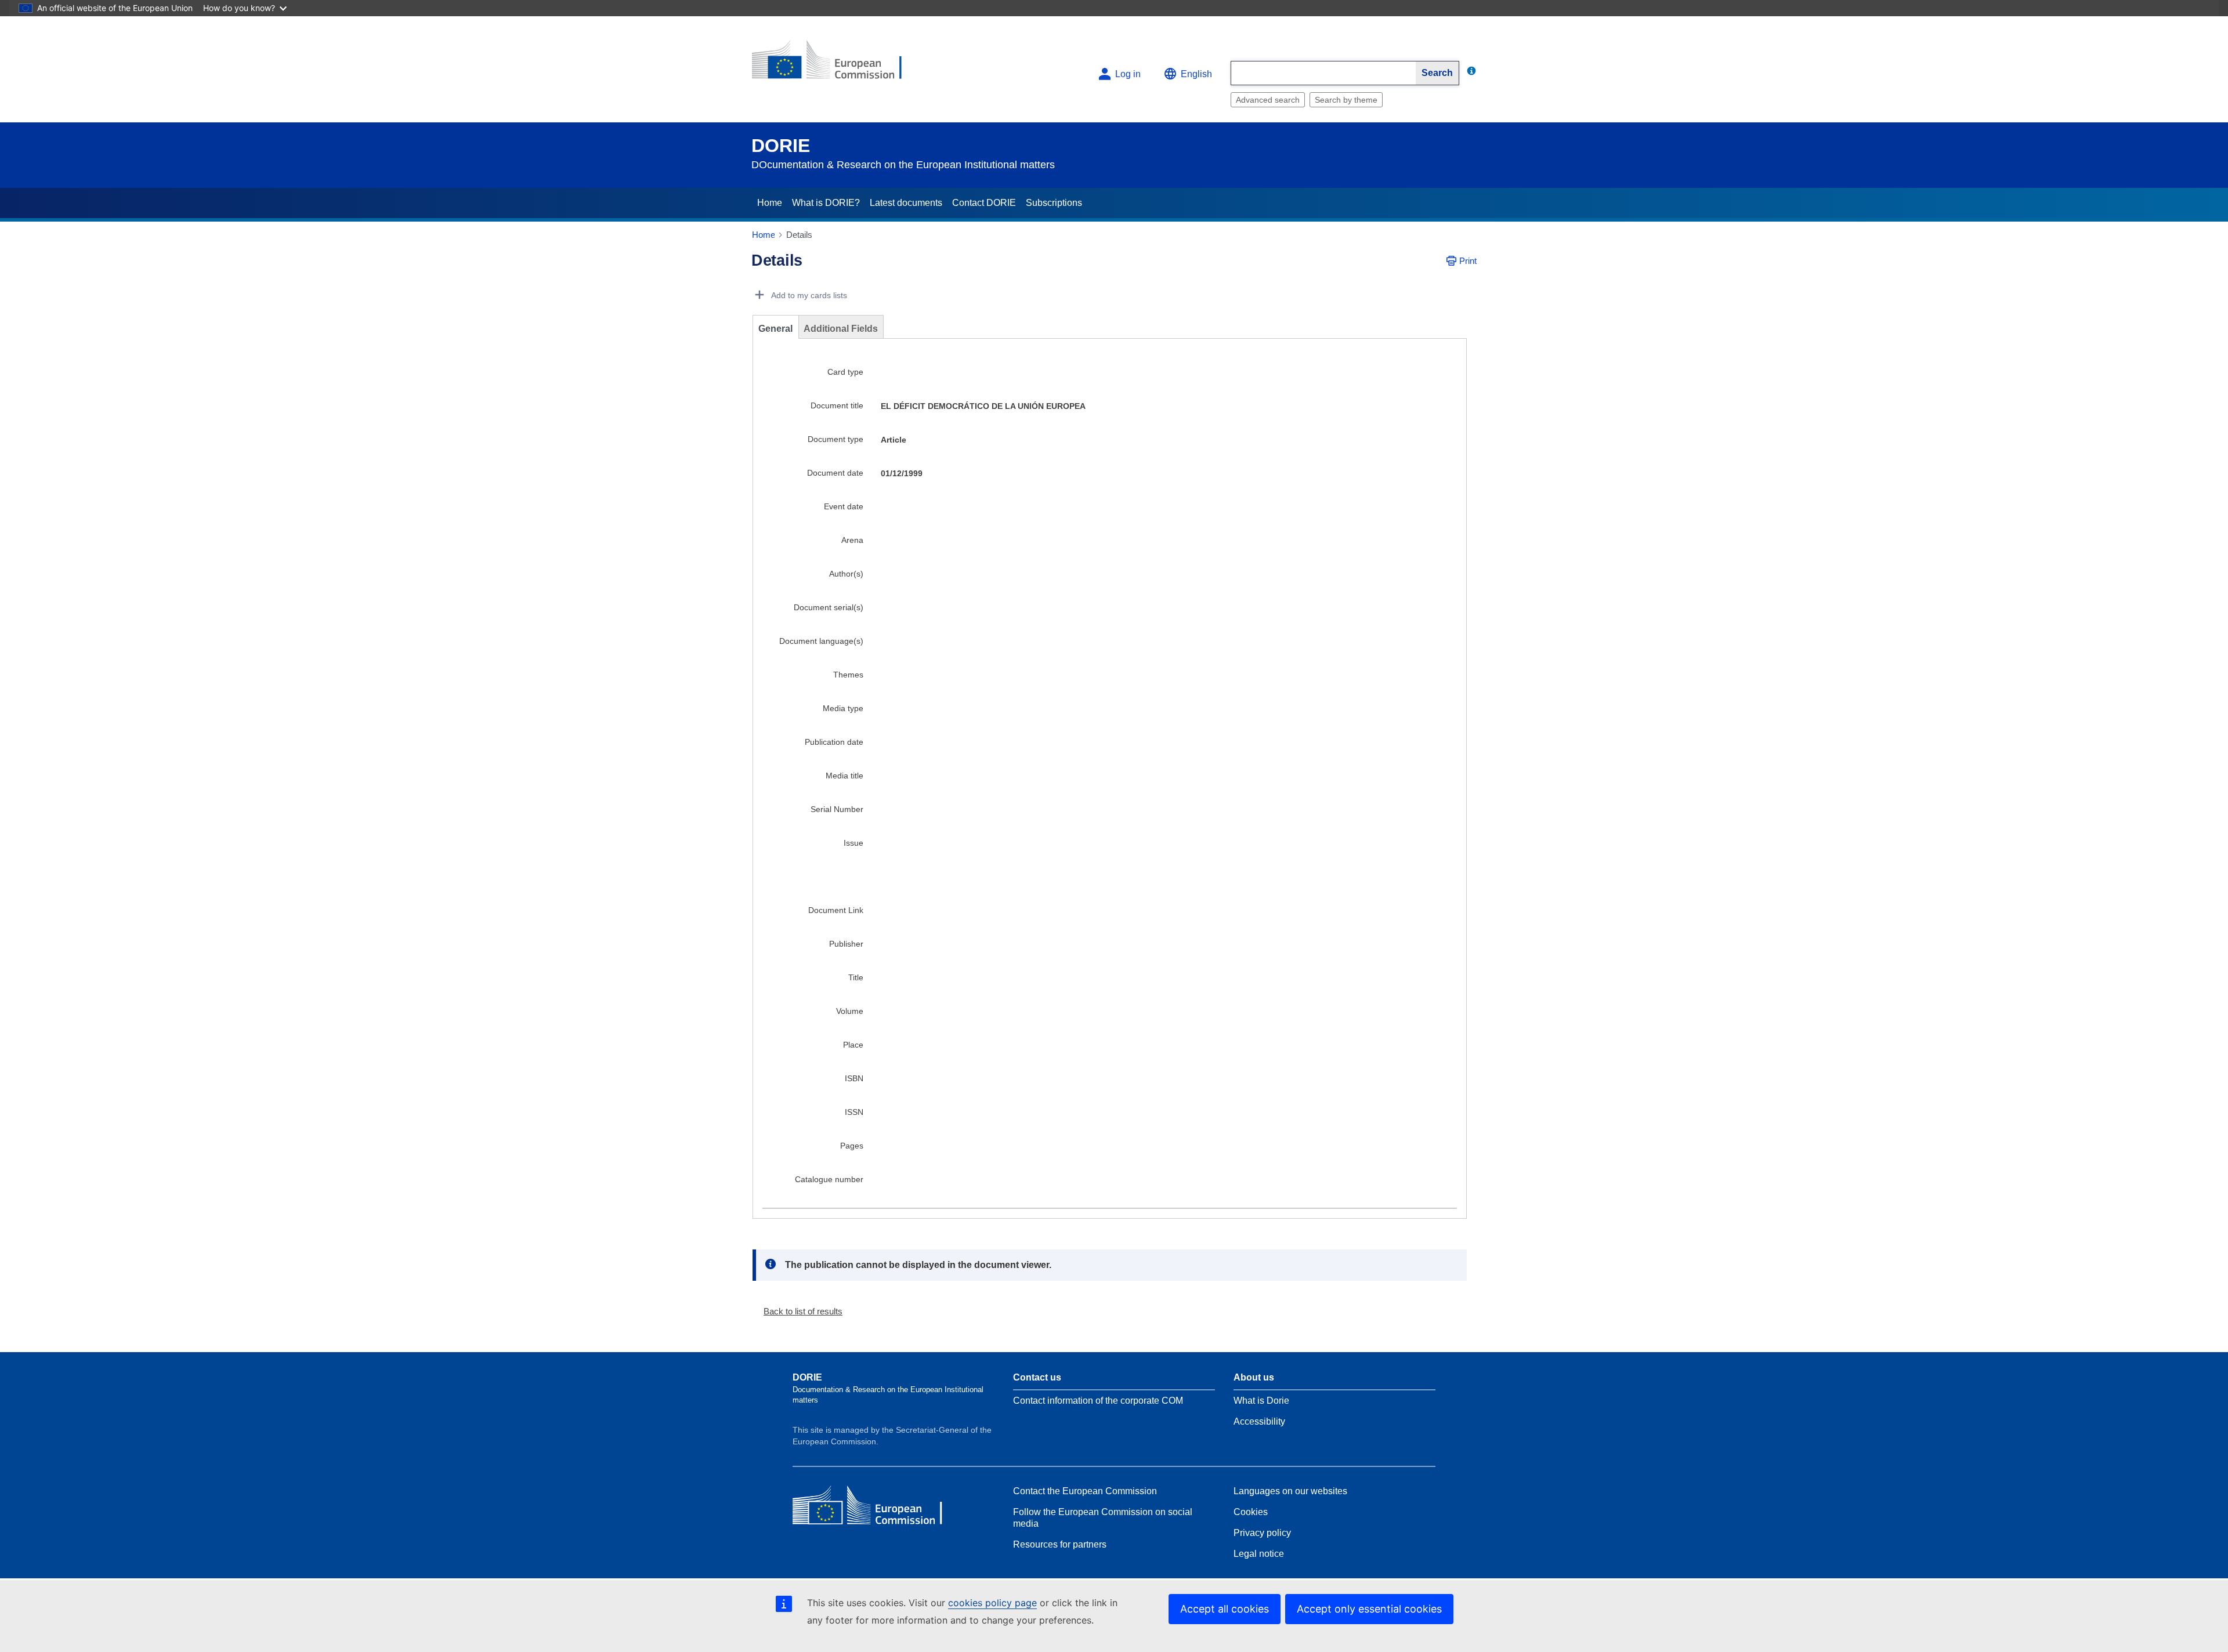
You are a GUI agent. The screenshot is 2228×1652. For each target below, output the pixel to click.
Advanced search (1268, 100)
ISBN (854, 1078)
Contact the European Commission (1085, 1491)
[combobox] (1323, 73)
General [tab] (775, 329)
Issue (853, 843)
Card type (845, 372)
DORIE (781, 146)
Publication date (834, 742)
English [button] (1196, 74)
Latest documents (906, 203)
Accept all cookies (1225, 1609)
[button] (798, 1311)
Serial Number (837, 809)
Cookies (1251, 1512)
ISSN (854, 1112)
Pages (852, 1146)
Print (1468, 261)
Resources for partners (1060, 1544)
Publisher (846, 944)
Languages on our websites (1290, 1491)
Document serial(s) (829, 607)
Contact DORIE (984, 203)
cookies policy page (992, 1603)
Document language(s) (821, 641)
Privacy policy (1262, 1533)
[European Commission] (836, 65)
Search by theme (1346, 100)
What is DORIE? (826, 203)
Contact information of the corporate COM (1098, 1401)
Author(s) (846, 574)
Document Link (836, 910)
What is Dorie (1261, 1401)
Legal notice (1259, 1554)
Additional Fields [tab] (841, 329)
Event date (844, 506)
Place (853, 1045)
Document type (835, 439)
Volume (850, 1011)
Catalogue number (829, 1179)
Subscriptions (1054, 203)
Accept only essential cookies (1369, 1609)
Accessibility (1259, 1421)
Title (856, 977)
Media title (844, 776)
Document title (837, 405)
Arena (852, 540)
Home (770, 203)
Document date (835, 473)
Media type (843, 708)
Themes (848, 675)
